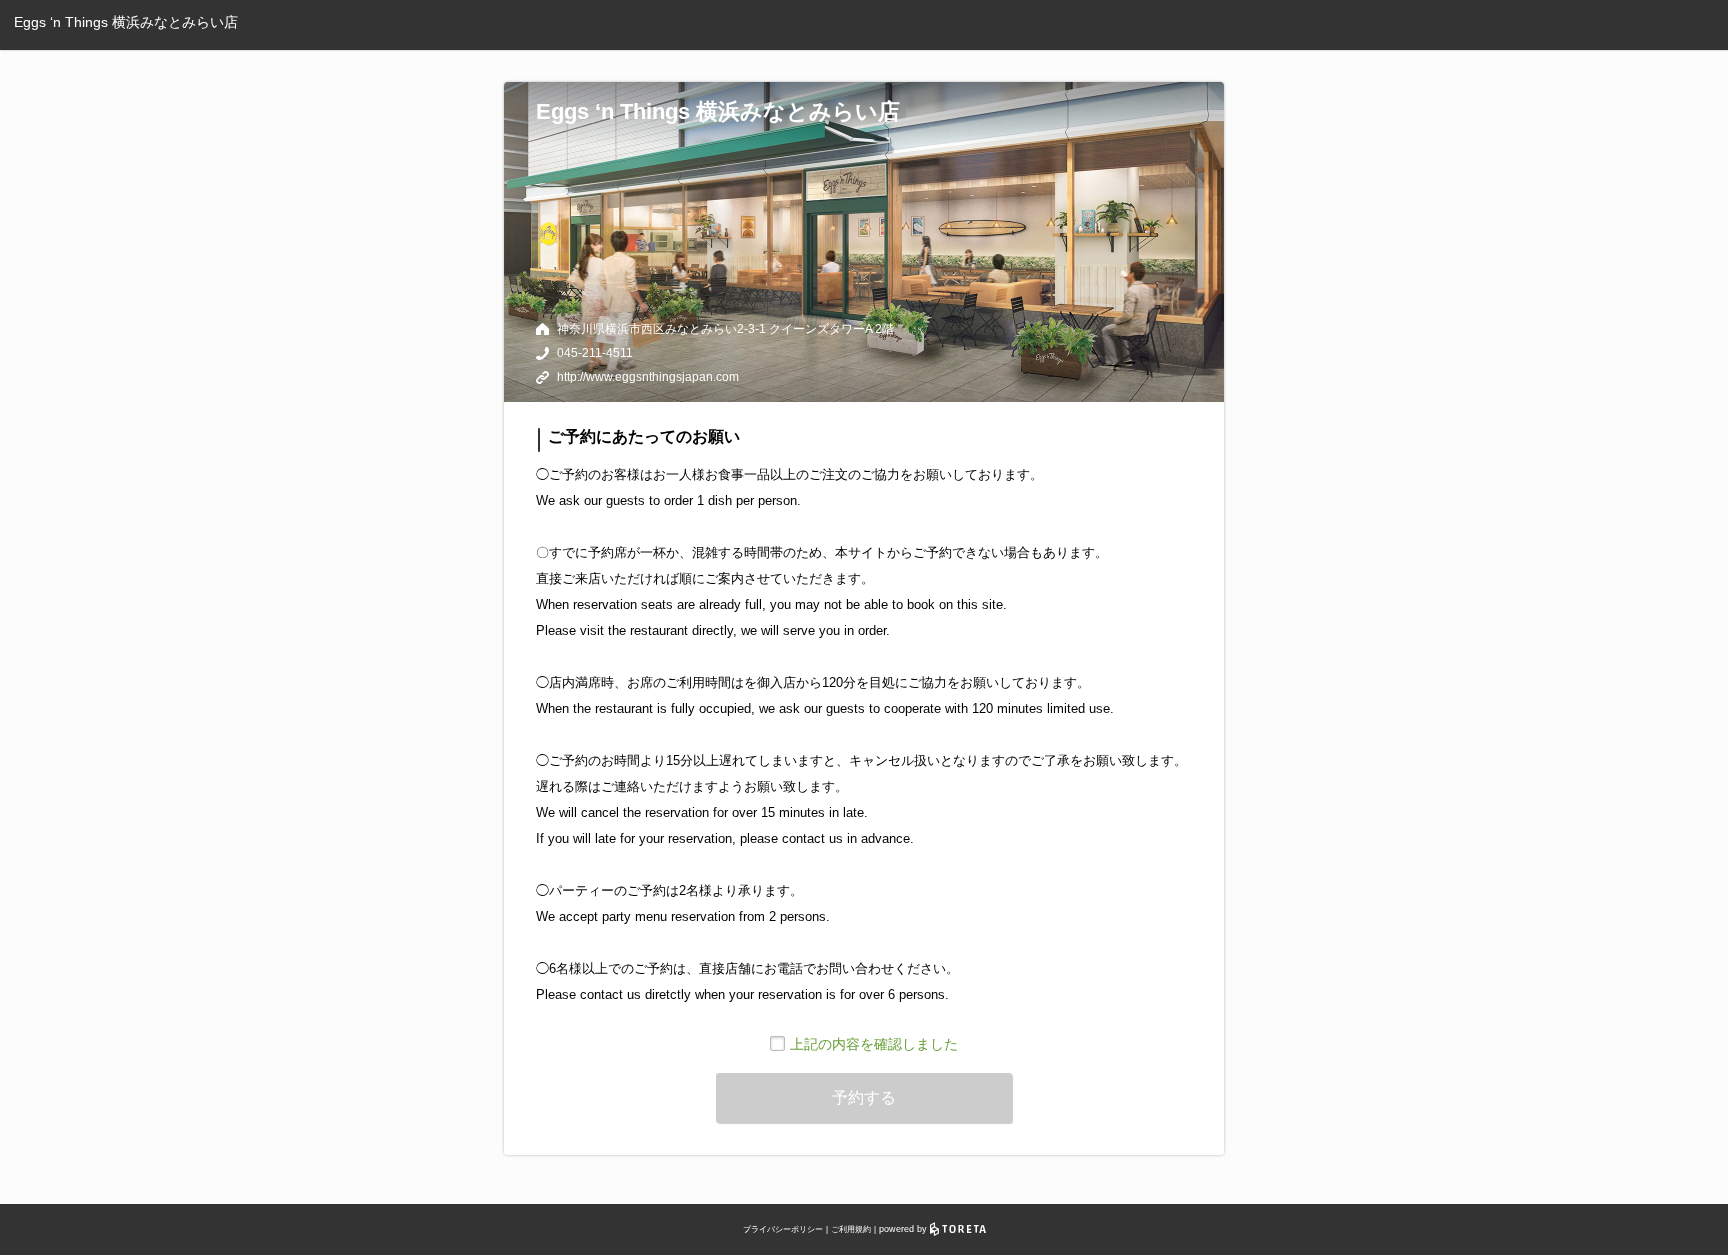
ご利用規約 (851, 1229)
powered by (904, 1229)
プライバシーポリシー (783, 1229)
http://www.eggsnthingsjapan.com (648, 377)
